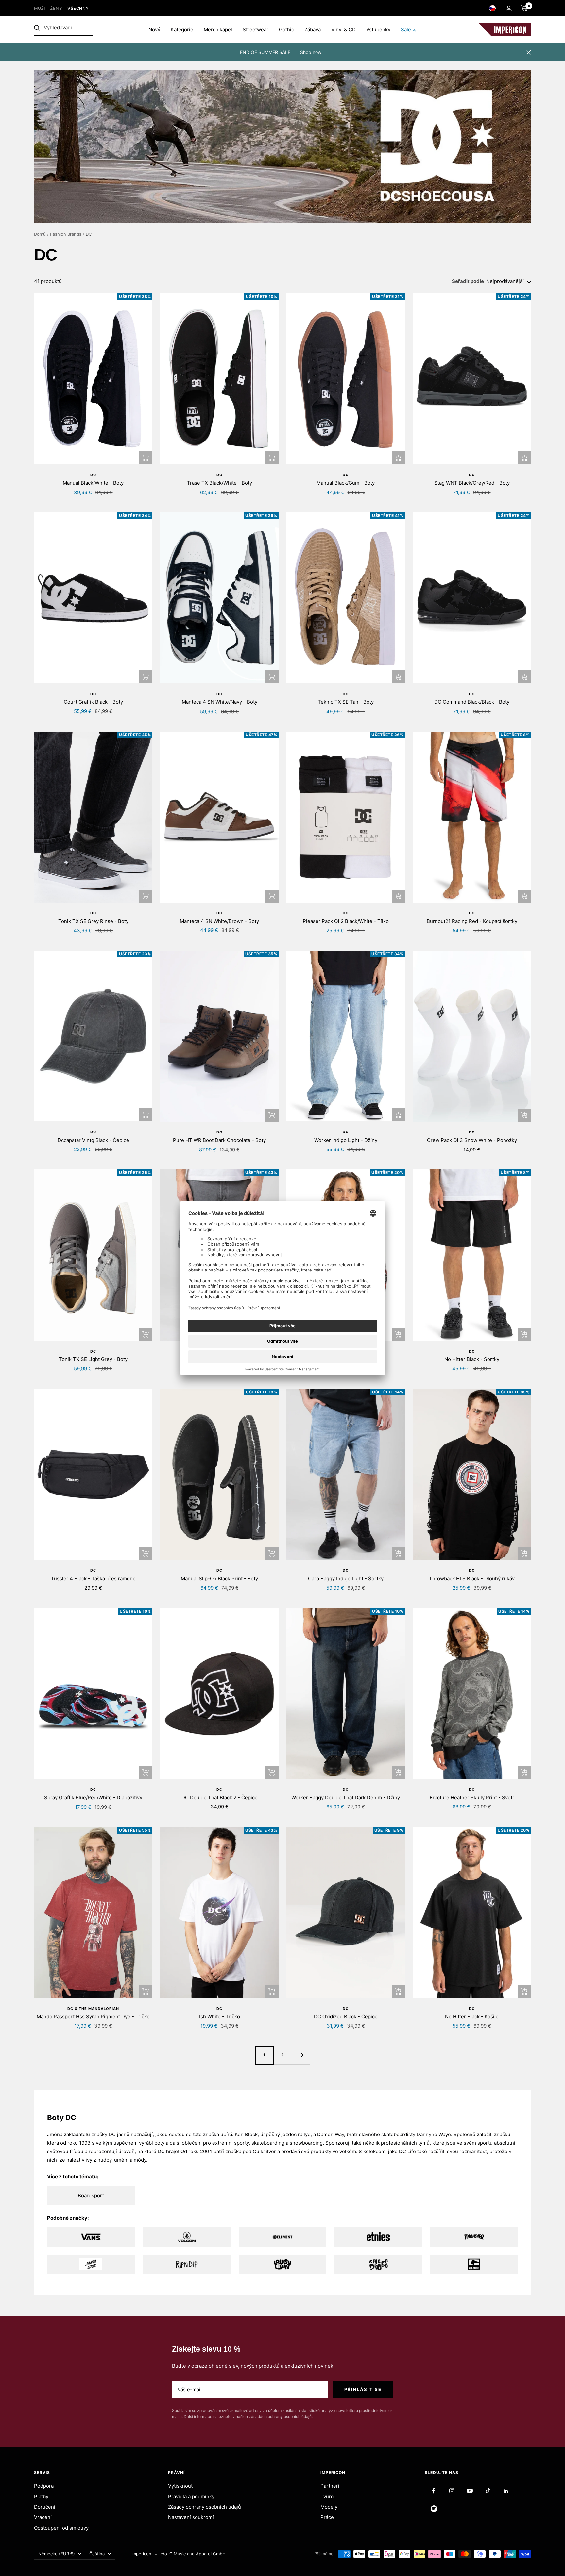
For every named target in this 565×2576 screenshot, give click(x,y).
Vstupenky (378, 30)
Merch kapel (218, 30)
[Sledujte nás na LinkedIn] (506, 2491)
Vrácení (43, 2517)
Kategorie (182, 30)
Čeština (97, 2554)
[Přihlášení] (509, 8)
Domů (40, 234)
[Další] (301, 2055)
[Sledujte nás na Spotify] (434, 2509)
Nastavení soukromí (191, 2517)
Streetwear (256, 30)
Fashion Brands (66, 234)
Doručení (45, 2507)
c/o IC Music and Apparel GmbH (193, 2554)
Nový (154, 30)
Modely (329, 2507)
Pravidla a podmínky (191, 2496)
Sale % (409, 30)
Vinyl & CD (343, 30)
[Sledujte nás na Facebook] (434, 2491)
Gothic (286, 30)
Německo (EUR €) (57, 2554)
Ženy (56, 8)
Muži (39, 8)
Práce (327, 2517)
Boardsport (91, 2196)
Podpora (44, 2486)
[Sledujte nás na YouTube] (470, 2491)
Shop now (311, 52)
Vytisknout (180, 2486)
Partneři (330, 2486)
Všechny (78, 8)
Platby (41, 2496)
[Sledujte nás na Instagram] (452, 2491)
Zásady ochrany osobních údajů (205, 2507)
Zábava (313, 30)
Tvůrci (328, 2496)
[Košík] (524, 8)
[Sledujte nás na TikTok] (488, 2491)
